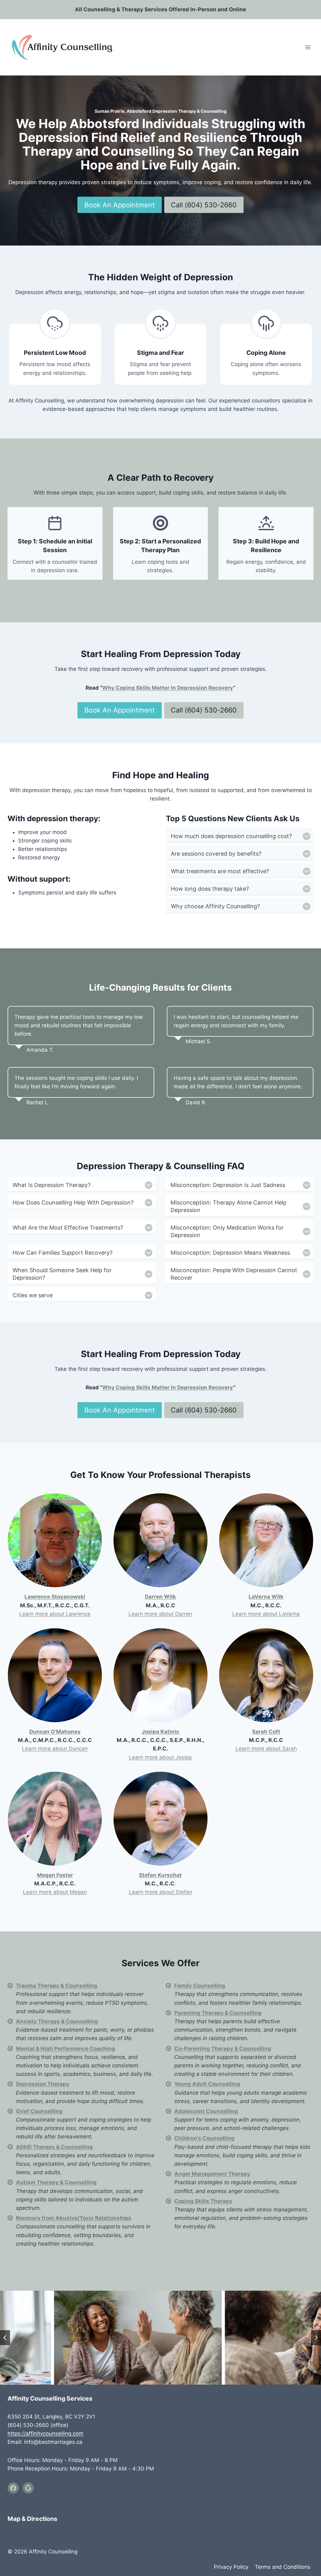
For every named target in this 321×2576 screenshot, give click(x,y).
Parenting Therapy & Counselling (218, 2013)
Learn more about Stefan (160, 1892)
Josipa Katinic (160, 1732)
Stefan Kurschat (160, 1875)
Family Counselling (200, 1986)
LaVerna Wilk (266, 1597)
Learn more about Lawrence (55, 1614)
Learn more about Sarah (266, 1749)
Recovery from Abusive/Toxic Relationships (74, 2218)
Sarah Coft (266, 1732)
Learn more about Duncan (55, 1749)
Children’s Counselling (204, 2138)
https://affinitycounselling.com (45, 2433)
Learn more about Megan (55, 1892)
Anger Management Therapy (212, 2174)
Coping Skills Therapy (203, 2201)
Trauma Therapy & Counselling (57, 1986)
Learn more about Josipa (160, 1757)
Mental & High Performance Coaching (66, 2049)
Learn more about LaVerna (266, 1614)
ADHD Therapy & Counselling (54, 2147)
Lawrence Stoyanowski (55, 1597)
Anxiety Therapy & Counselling (57, 2021)
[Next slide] (316, 2338)
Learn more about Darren (160, 1614)
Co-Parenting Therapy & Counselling (223, 2049)
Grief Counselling (39, 2111)
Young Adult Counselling (207, 2084)
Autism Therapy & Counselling (56, 2182)
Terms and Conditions (283, 2567)
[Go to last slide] (5, 2338)
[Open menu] (308, 47)
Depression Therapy (43, 2084)
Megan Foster (55, 1875)
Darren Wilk (160, 1597)
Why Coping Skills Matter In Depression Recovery (168, 688)
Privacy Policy (231, 2567)
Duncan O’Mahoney (55, 1732)
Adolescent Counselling (206, 2111)
